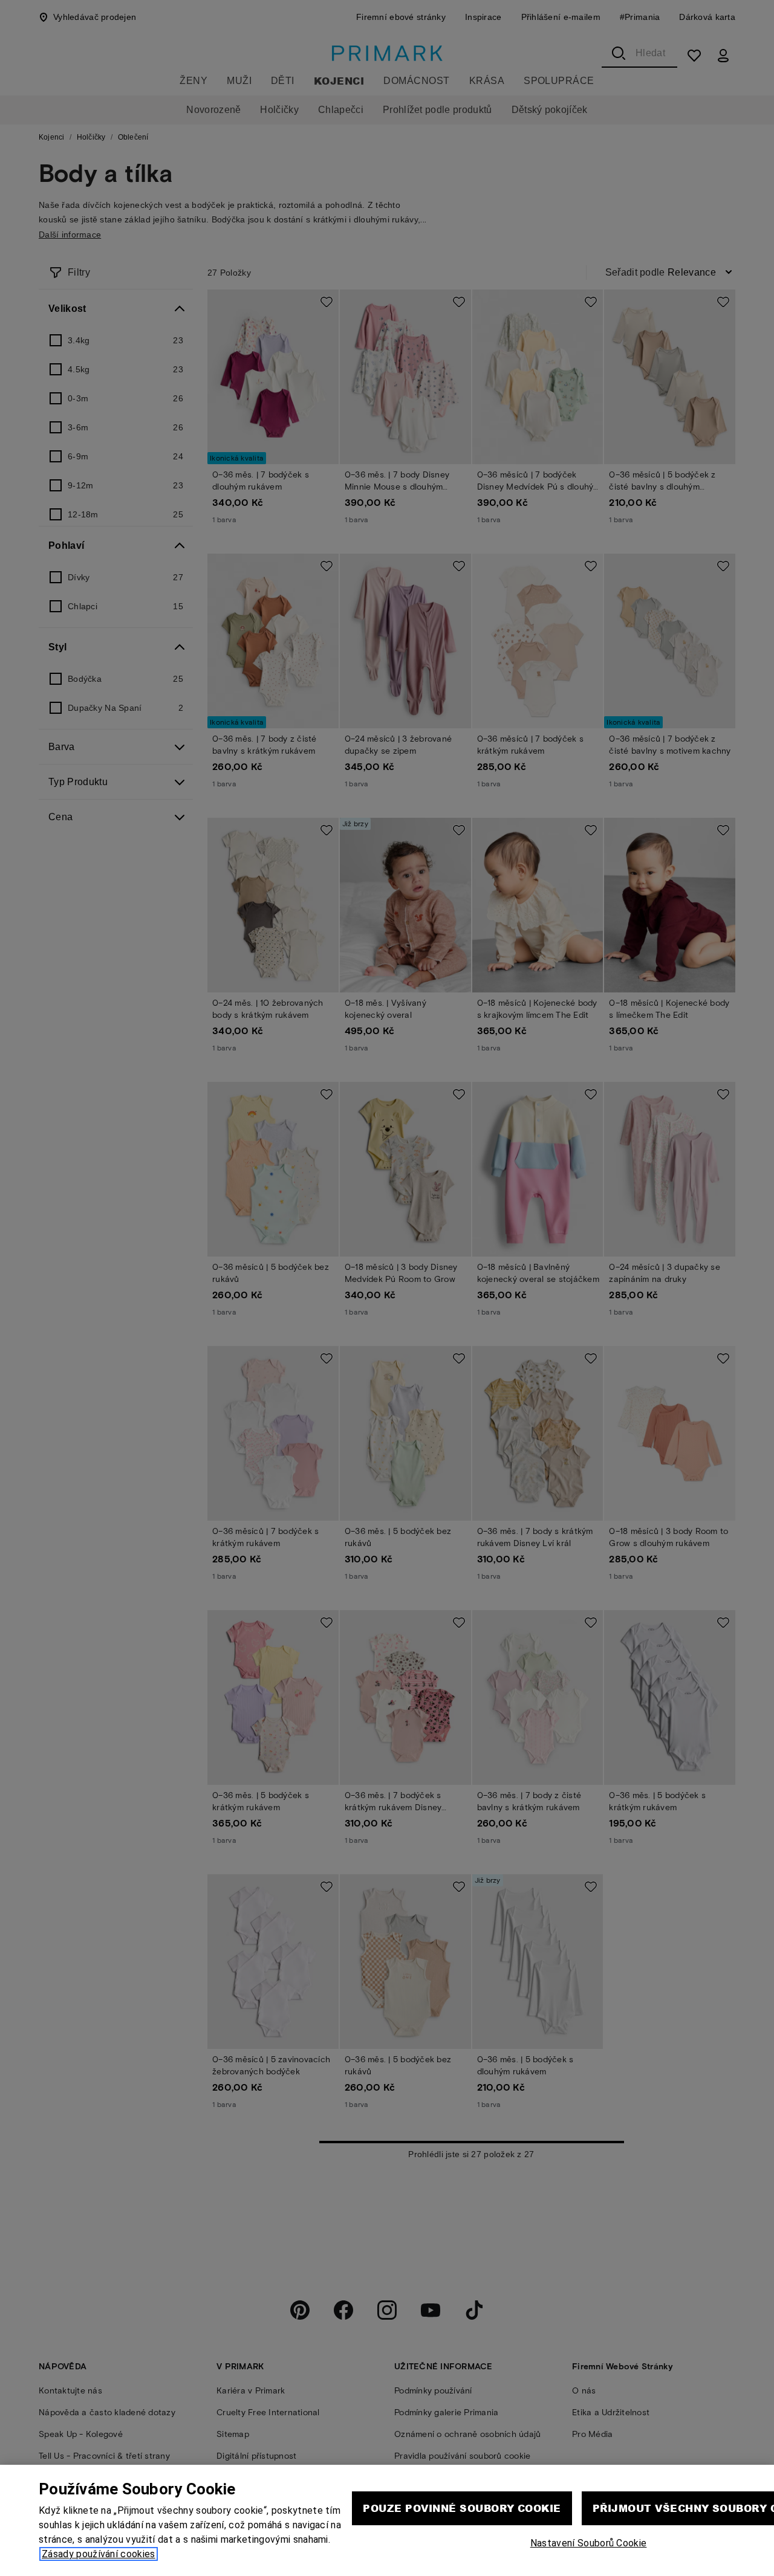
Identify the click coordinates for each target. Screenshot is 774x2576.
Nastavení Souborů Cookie (589, 2543)
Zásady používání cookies (99, 2554)
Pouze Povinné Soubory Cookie (462, 2508)
